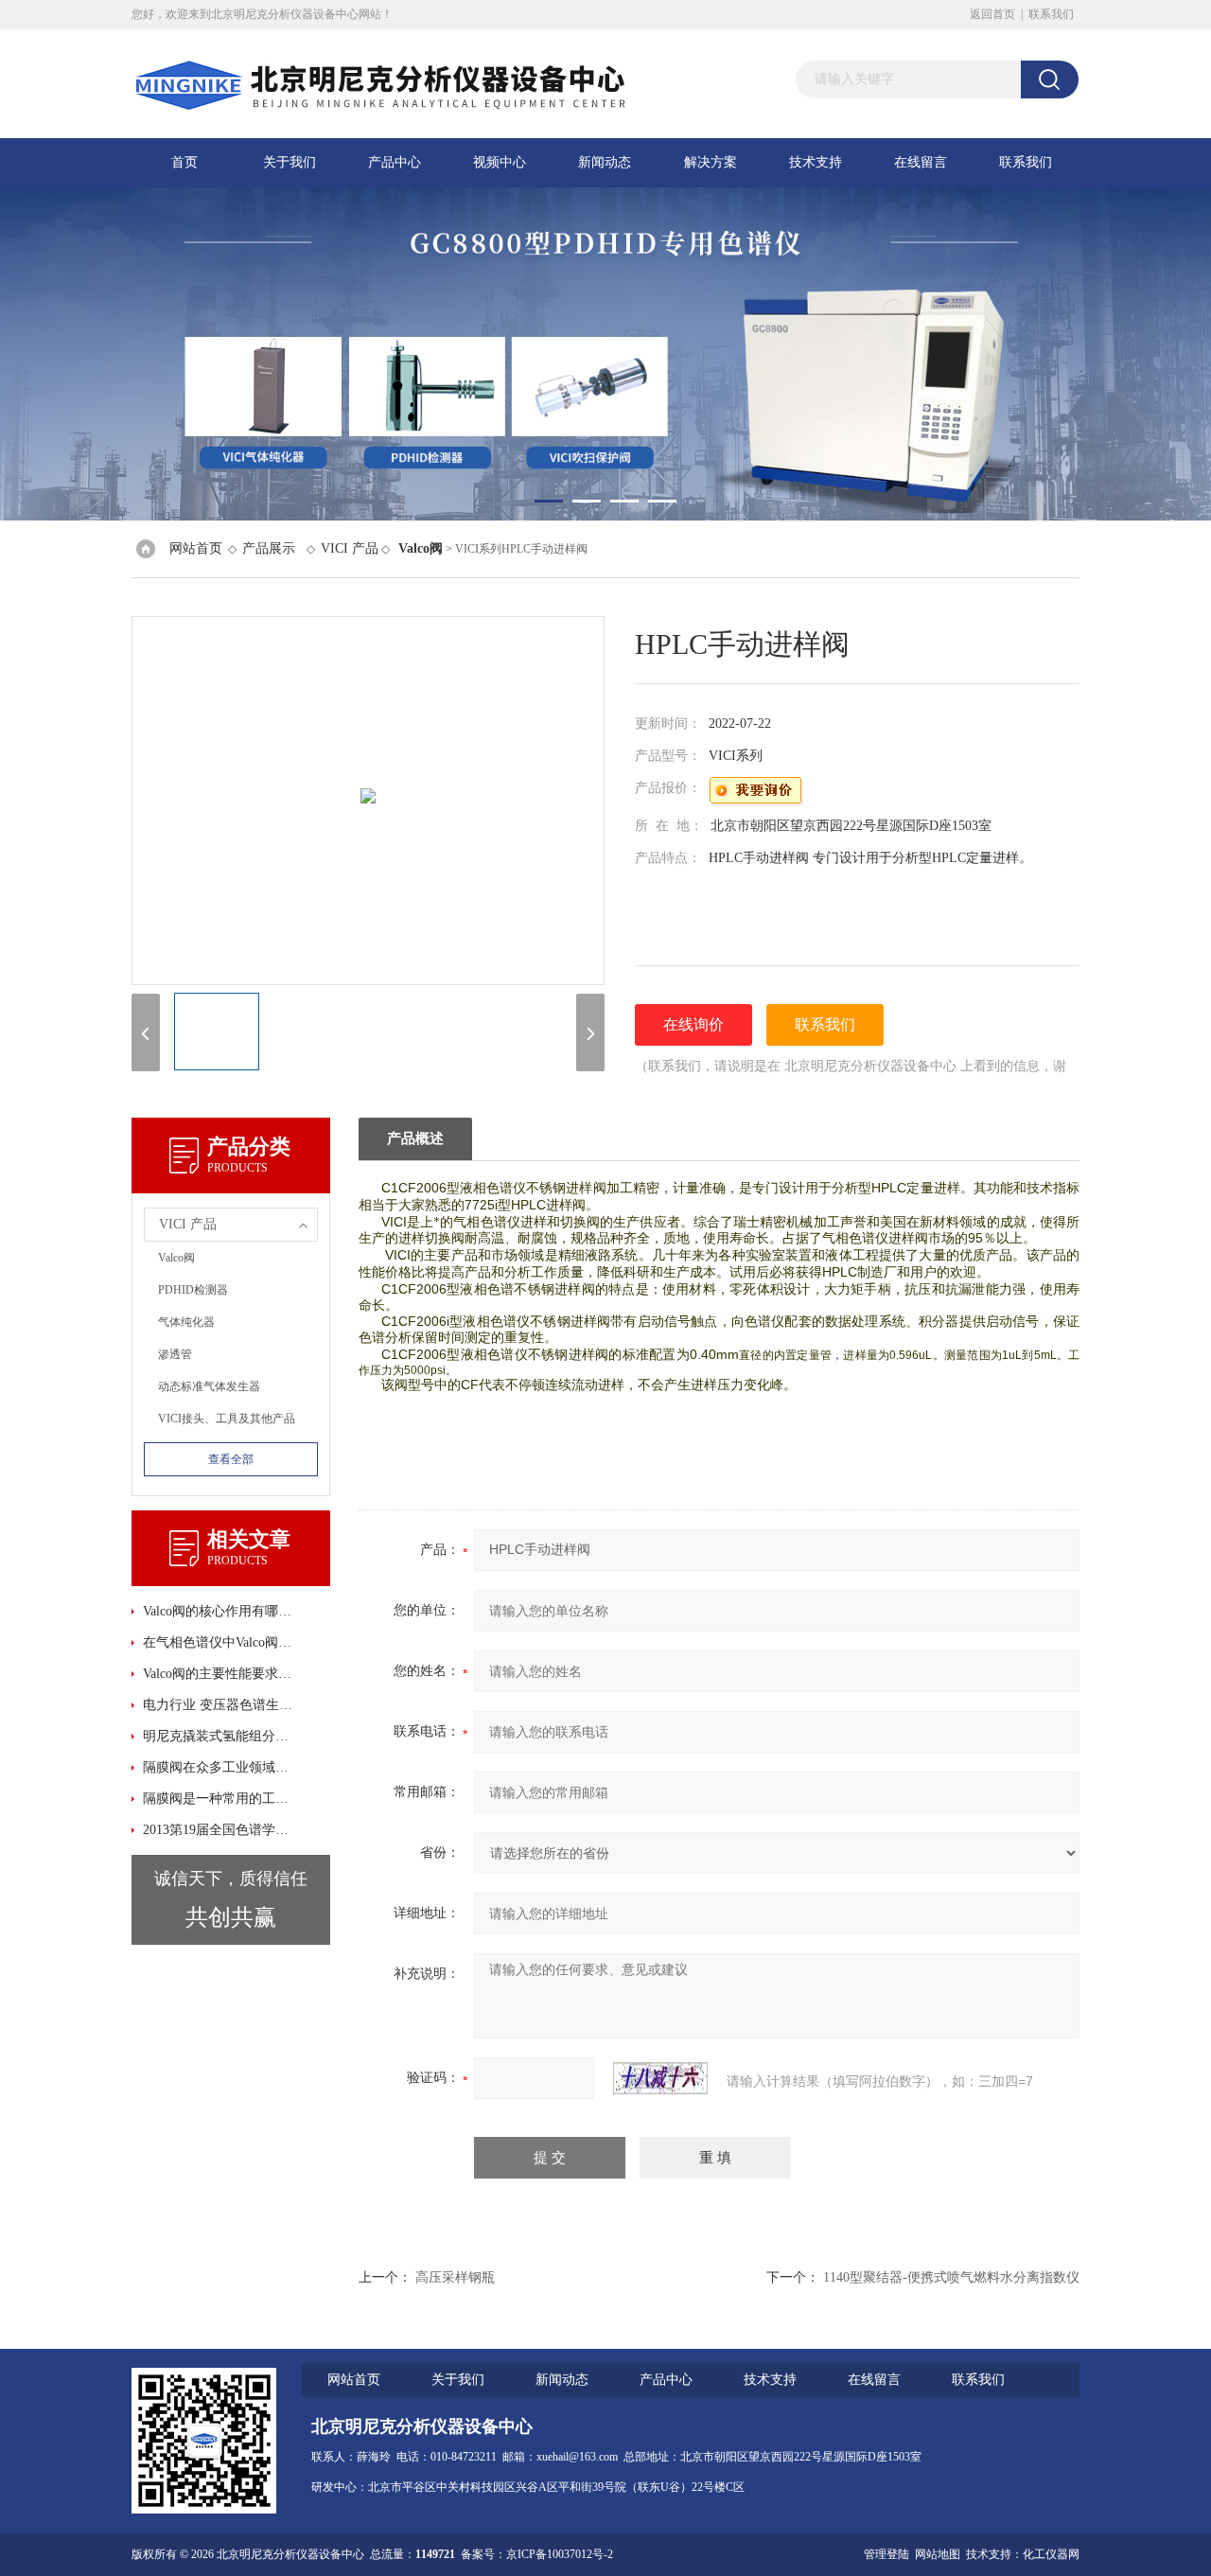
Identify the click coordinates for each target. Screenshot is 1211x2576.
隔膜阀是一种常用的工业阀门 (218, 1799)
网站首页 (196, 548)
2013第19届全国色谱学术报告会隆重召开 (218, 1830)
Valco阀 (176, 1258)
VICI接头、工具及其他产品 (227, 1419)
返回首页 (992, 14)
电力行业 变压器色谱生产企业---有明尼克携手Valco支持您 (218, 1705)
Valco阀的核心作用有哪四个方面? (218, 1611)
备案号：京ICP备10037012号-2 (537, 2554)
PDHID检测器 (193, 1290)
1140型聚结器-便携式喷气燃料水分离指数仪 (951, 2277)
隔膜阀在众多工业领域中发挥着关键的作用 (218, 1767)
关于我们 (290, 162)
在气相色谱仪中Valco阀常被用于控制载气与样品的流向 (218, 1642)
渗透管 (175, 1354)
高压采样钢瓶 (455, 2277)
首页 (184, 162)
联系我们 (1051, 14)
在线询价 (693, 1024)
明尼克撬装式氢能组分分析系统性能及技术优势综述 (218, 1736)
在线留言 (921, 162)
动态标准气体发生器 (209, 1386)
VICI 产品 (350, 548)
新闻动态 (605, 162)
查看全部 (231, 1459)
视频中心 (500, 162)
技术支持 (816, 162)
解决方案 (711, 162)
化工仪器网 (1051, 2554)
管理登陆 (886, 2554)
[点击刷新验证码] (660, 2078)
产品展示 (269, 548)
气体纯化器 (186, 1322)
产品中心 (395, 162)
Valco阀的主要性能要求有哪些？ (218, 1674)
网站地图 (938, 2554)
